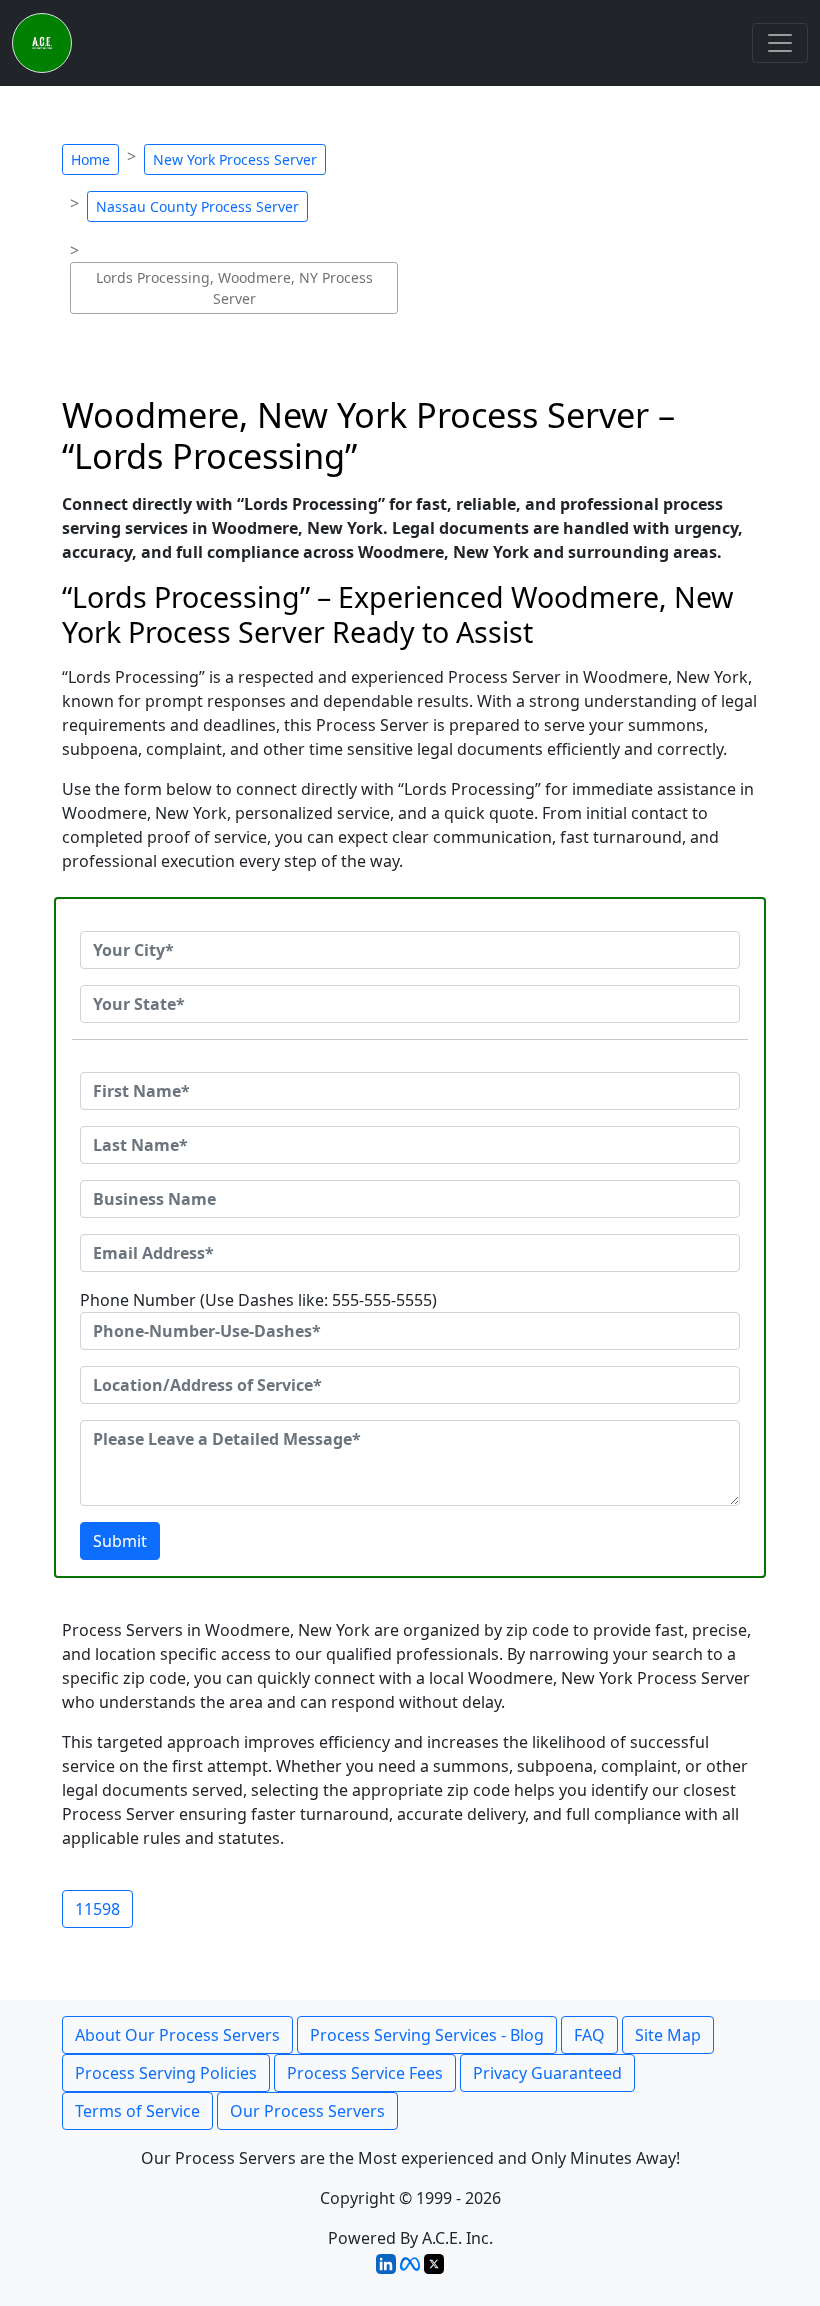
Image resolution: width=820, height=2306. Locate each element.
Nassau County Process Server (197, 206)
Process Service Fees (365, 2073)
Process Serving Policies (166, 2073)
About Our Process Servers (177, 2035)
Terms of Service (137, 2111)
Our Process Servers (307, 2111)
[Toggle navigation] (780, 43)
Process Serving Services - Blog (427, 2035)
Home (90, 159)
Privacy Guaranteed (547, 2073)
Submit (120, 1541)
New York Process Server (235, 159)
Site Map (668, 2035)
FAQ (589, 2035)
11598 (97, 1909)
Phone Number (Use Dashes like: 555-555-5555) (258, 1300)
